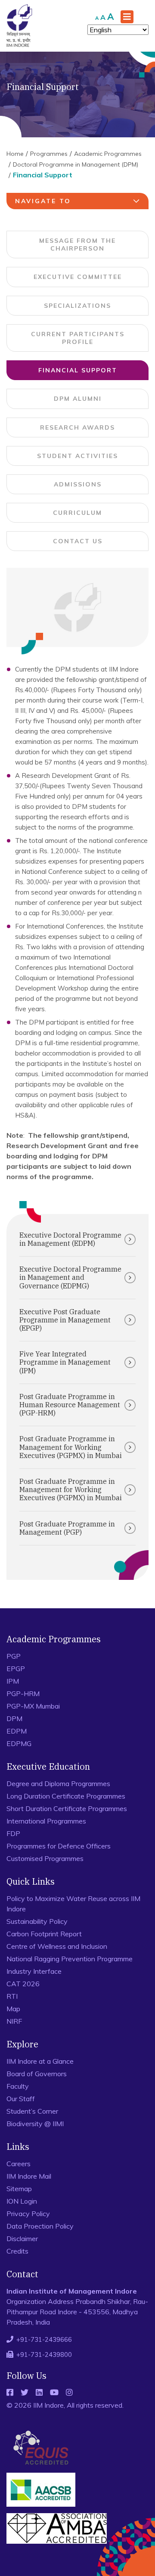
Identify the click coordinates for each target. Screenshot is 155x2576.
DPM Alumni (78, 399)
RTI (12, 1996)
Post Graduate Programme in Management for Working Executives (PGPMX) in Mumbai (71, 1447)
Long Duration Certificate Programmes (66, 1796)
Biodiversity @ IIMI (35, 2124)
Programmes (49, 154)
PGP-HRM (23, 1694)
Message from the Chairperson (77, 245)
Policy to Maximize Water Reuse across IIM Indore (73, 1904)
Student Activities (77, 456)
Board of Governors (37, 2074)
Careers (19, 2164)
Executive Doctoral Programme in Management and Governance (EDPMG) (70, 1277)
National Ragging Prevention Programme (70, 1959)
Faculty (18, 2086)
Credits (17, 2251)
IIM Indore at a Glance (40, 2061)
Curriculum (77, 513)
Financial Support (78, 370)
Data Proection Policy (40, 2226)
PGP (14, 1656)
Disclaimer (22, 2239)
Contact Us (78, 541)
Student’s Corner (32, 2111)
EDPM (17, 1731)
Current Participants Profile (78, 338)
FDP (13, 1833)
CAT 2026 (23, 1984)
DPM (14, 1718)
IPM (13, 1681)
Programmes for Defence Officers (59, 1846)
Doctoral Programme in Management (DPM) (76, 164)
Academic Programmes (108, 154)
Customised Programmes (45, 1858)
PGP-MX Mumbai (33, 1706)
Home (15, 154)
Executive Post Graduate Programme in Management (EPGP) (65, 1320)
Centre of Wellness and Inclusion (57, 1946)
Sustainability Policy (37, 1921)
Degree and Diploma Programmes (58, 1783)
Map (13, 2009)
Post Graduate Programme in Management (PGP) (67, 1528)
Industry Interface (34, 1971)
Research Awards (77, 427)
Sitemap (19, 2189)
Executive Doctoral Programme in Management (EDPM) (70, 1239)
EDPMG (19, 1743)
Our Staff (21, 2099)
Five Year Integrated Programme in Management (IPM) (65, 1362)
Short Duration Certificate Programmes (67, 1808)
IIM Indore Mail (29, 2176)
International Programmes (46, 1821)
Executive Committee (78, 277)
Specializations (77, 306)
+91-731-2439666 (44, 2339)
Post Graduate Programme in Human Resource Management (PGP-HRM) (70, 1405)
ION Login (22, 2201)
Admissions (78, 484)
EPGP (16, 1669)
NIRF (14, 2021)
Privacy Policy (28, 2214)
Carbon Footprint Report (44, 1934)
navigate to (43, 201)
